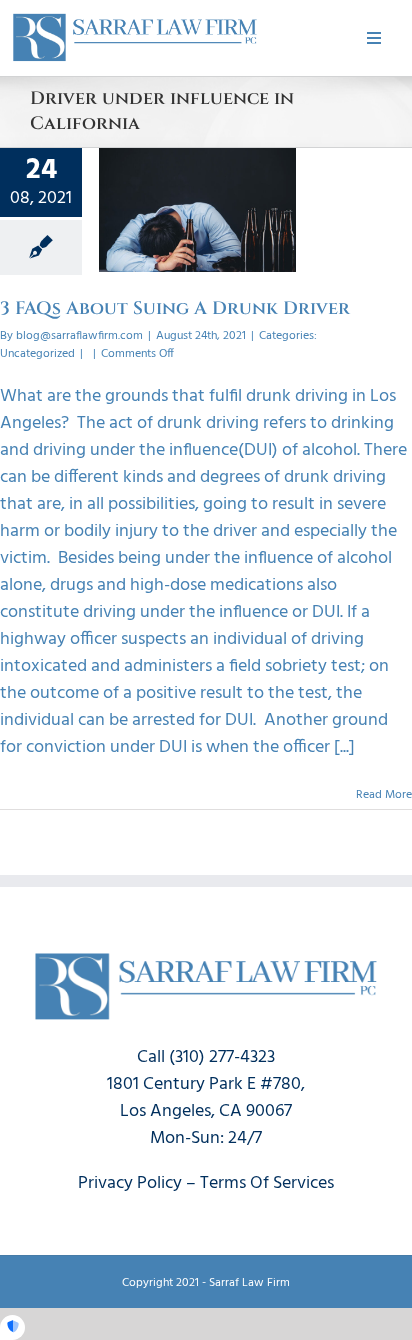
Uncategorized (37, 354)
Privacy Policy (130, 1183)
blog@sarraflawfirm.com (79, 336)
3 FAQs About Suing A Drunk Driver (175, 308)
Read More (384, 795)
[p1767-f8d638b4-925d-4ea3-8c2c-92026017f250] (135, 18)
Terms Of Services (267, 1183)
